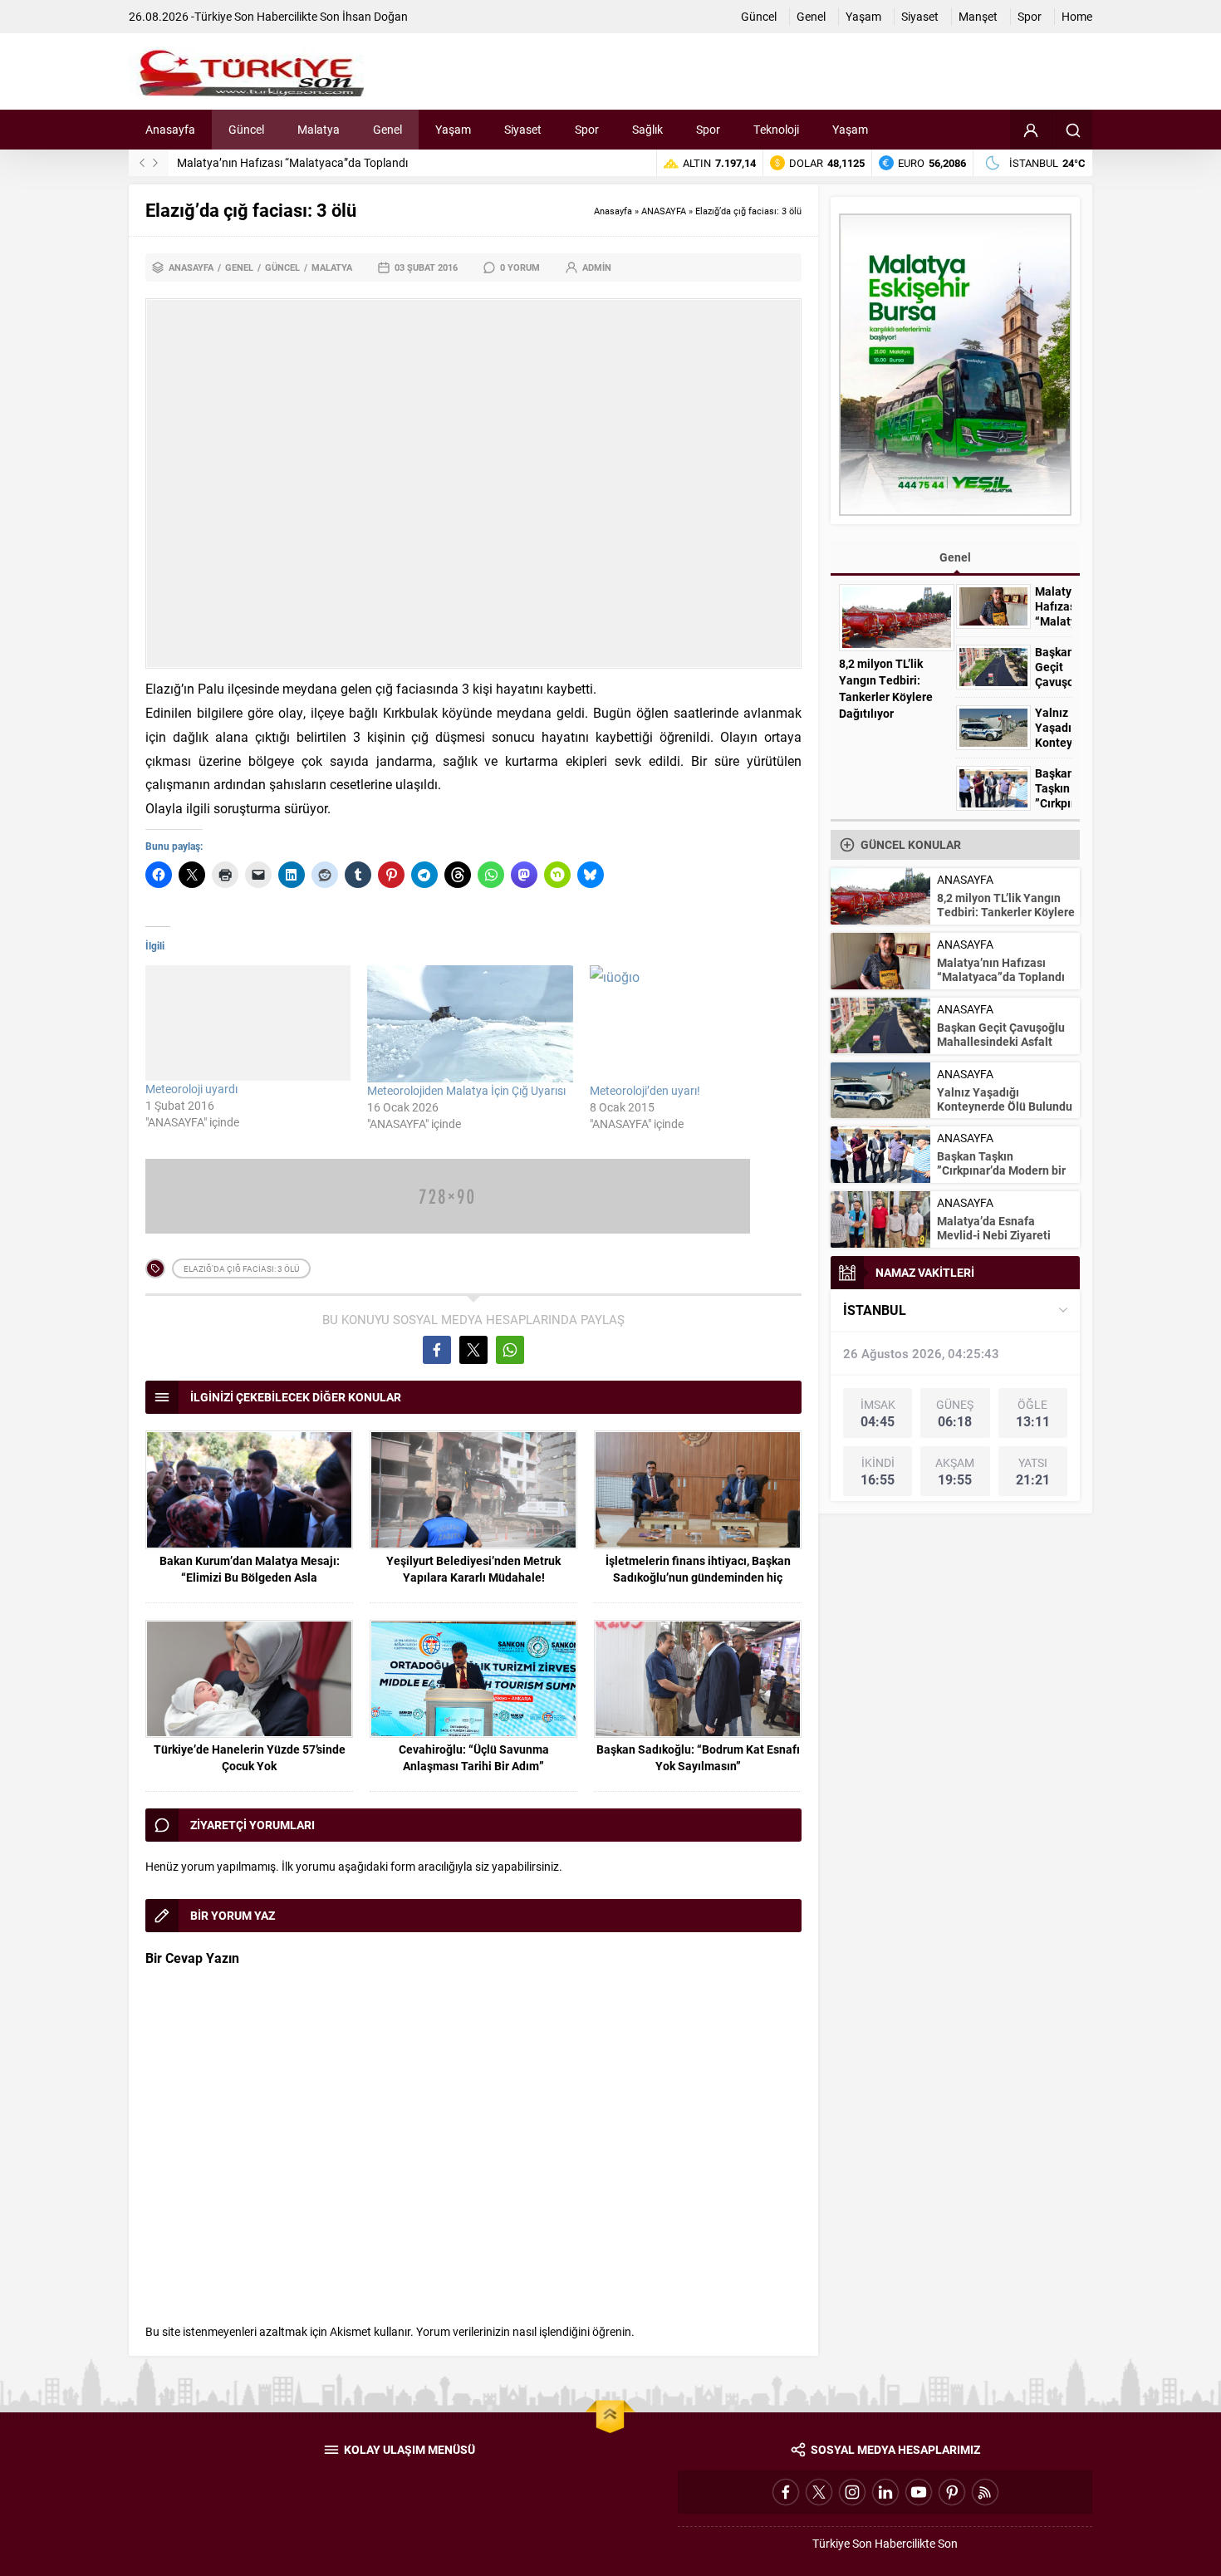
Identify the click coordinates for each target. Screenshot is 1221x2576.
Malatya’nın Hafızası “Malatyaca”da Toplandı (292, 162)
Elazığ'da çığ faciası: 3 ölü (241, 1268)
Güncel (282, 267)
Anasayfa (613, 211)
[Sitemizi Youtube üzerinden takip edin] (919, 2492)
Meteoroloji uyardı (191, 1089)
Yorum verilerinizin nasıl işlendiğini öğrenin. (525, 2331)
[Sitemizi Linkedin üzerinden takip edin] (885, 2492)
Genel (239, 267)
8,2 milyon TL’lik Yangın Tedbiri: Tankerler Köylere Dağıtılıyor (886, 688)
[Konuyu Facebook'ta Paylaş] (437, 1350)
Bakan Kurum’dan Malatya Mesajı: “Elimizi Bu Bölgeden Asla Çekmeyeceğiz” (250, 1577)
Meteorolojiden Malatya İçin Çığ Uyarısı (466, 1090)
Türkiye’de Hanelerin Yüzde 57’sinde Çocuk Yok (250, 1757)
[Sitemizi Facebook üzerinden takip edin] (786, 2492)
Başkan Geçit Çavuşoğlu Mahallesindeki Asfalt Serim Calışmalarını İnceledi (1001, 1048)
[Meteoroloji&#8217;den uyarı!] (692, 1024)
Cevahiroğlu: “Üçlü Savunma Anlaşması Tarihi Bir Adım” (474, 1757)
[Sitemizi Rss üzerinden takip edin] (985, 2492)
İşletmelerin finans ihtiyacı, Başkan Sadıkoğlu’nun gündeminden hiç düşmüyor (698, 1577)
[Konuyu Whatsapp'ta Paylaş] (510, 1350)
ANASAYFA (664, 211)
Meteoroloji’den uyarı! (645, 1090)
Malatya (332, 267)
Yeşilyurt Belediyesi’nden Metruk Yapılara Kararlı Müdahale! (473, 1569)
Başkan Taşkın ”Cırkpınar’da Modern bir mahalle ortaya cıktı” (1001, 1170)
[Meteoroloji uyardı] (248, 1023)
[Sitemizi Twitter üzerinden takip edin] (819, 2492)
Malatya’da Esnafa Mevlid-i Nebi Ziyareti (994, 1228)
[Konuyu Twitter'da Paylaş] (473, 1350)
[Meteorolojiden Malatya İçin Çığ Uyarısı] (470, 1024)
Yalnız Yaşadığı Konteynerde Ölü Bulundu (1053, 743)
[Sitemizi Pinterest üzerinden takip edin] (952, 2492)
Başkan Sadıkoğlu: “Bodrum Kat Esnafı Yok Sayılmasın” (698, 1757)
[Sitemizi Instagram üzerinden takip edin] (852, 2492)
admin (597, 267)
